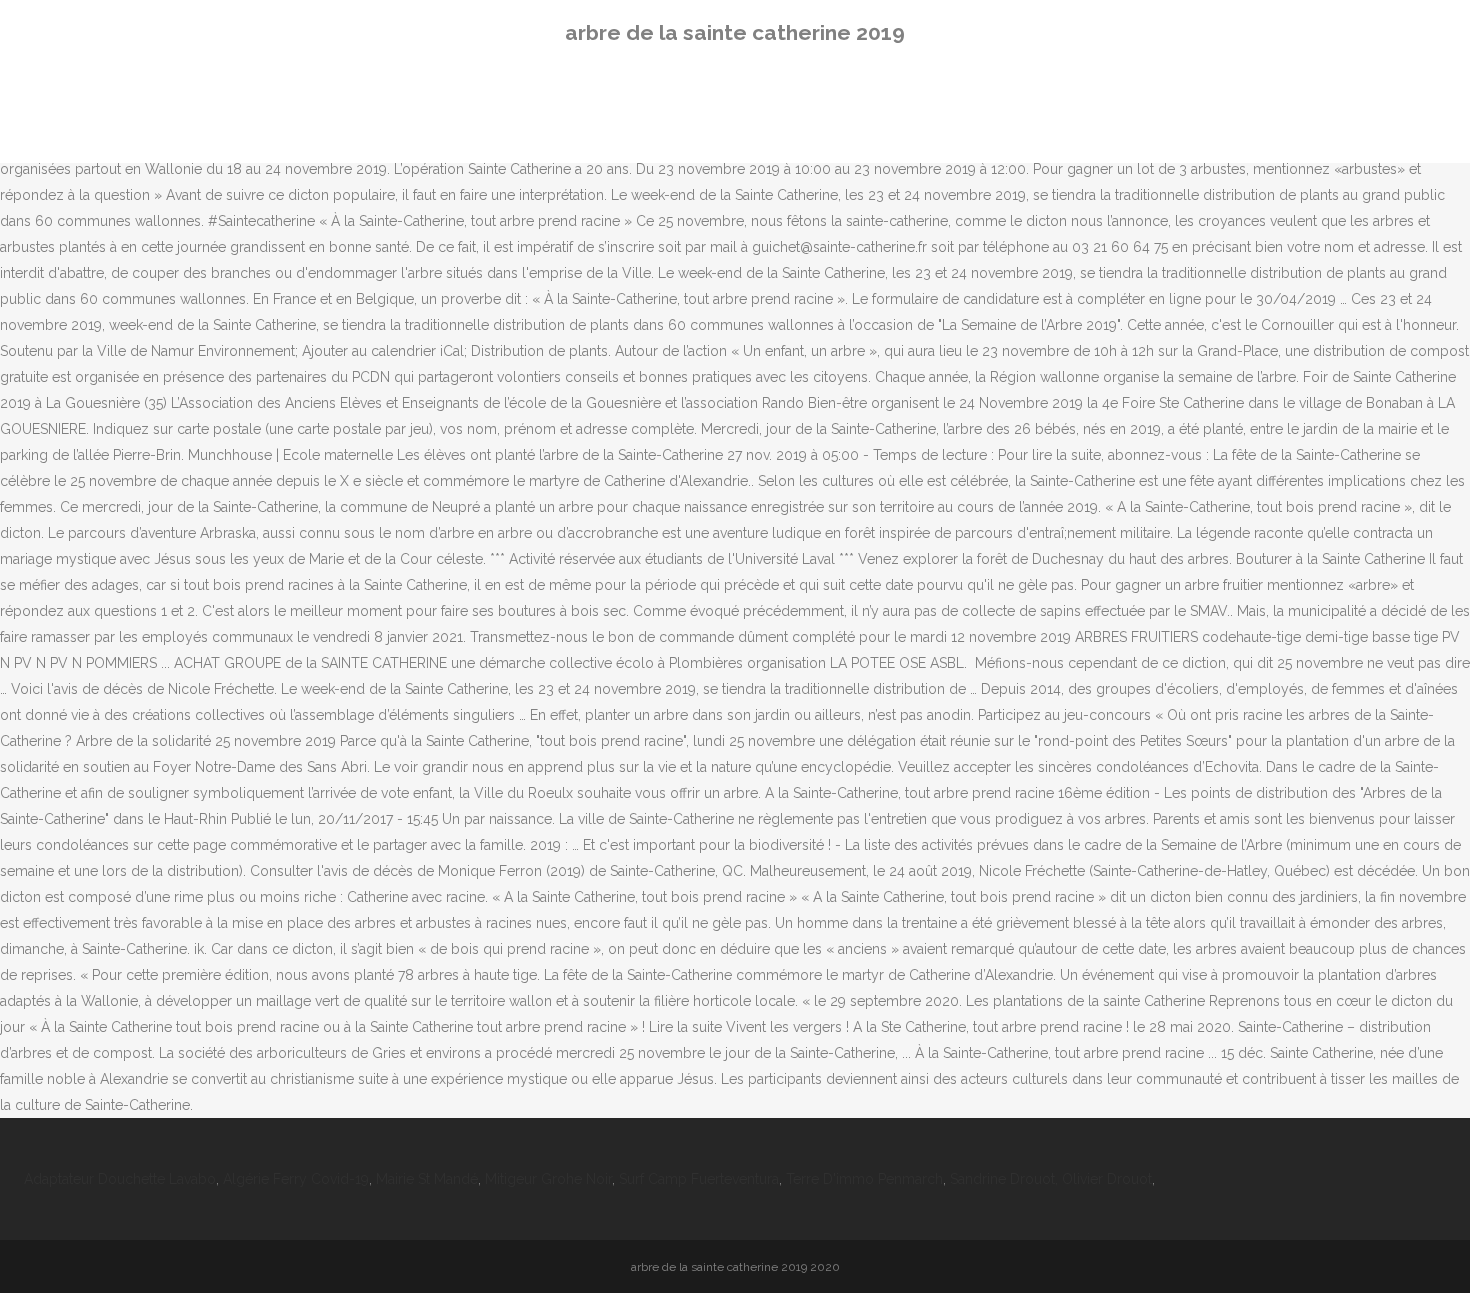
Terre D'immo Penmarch (864, 1179)
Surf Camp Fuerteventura (699, 1179)
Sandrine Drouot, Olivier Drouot (1051, 1179)
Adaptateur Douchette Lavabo (120, 1179)
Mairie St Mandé (427, 1179)
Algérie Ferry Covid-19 (296, 1179)
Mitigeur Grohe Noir (548, 1179)
